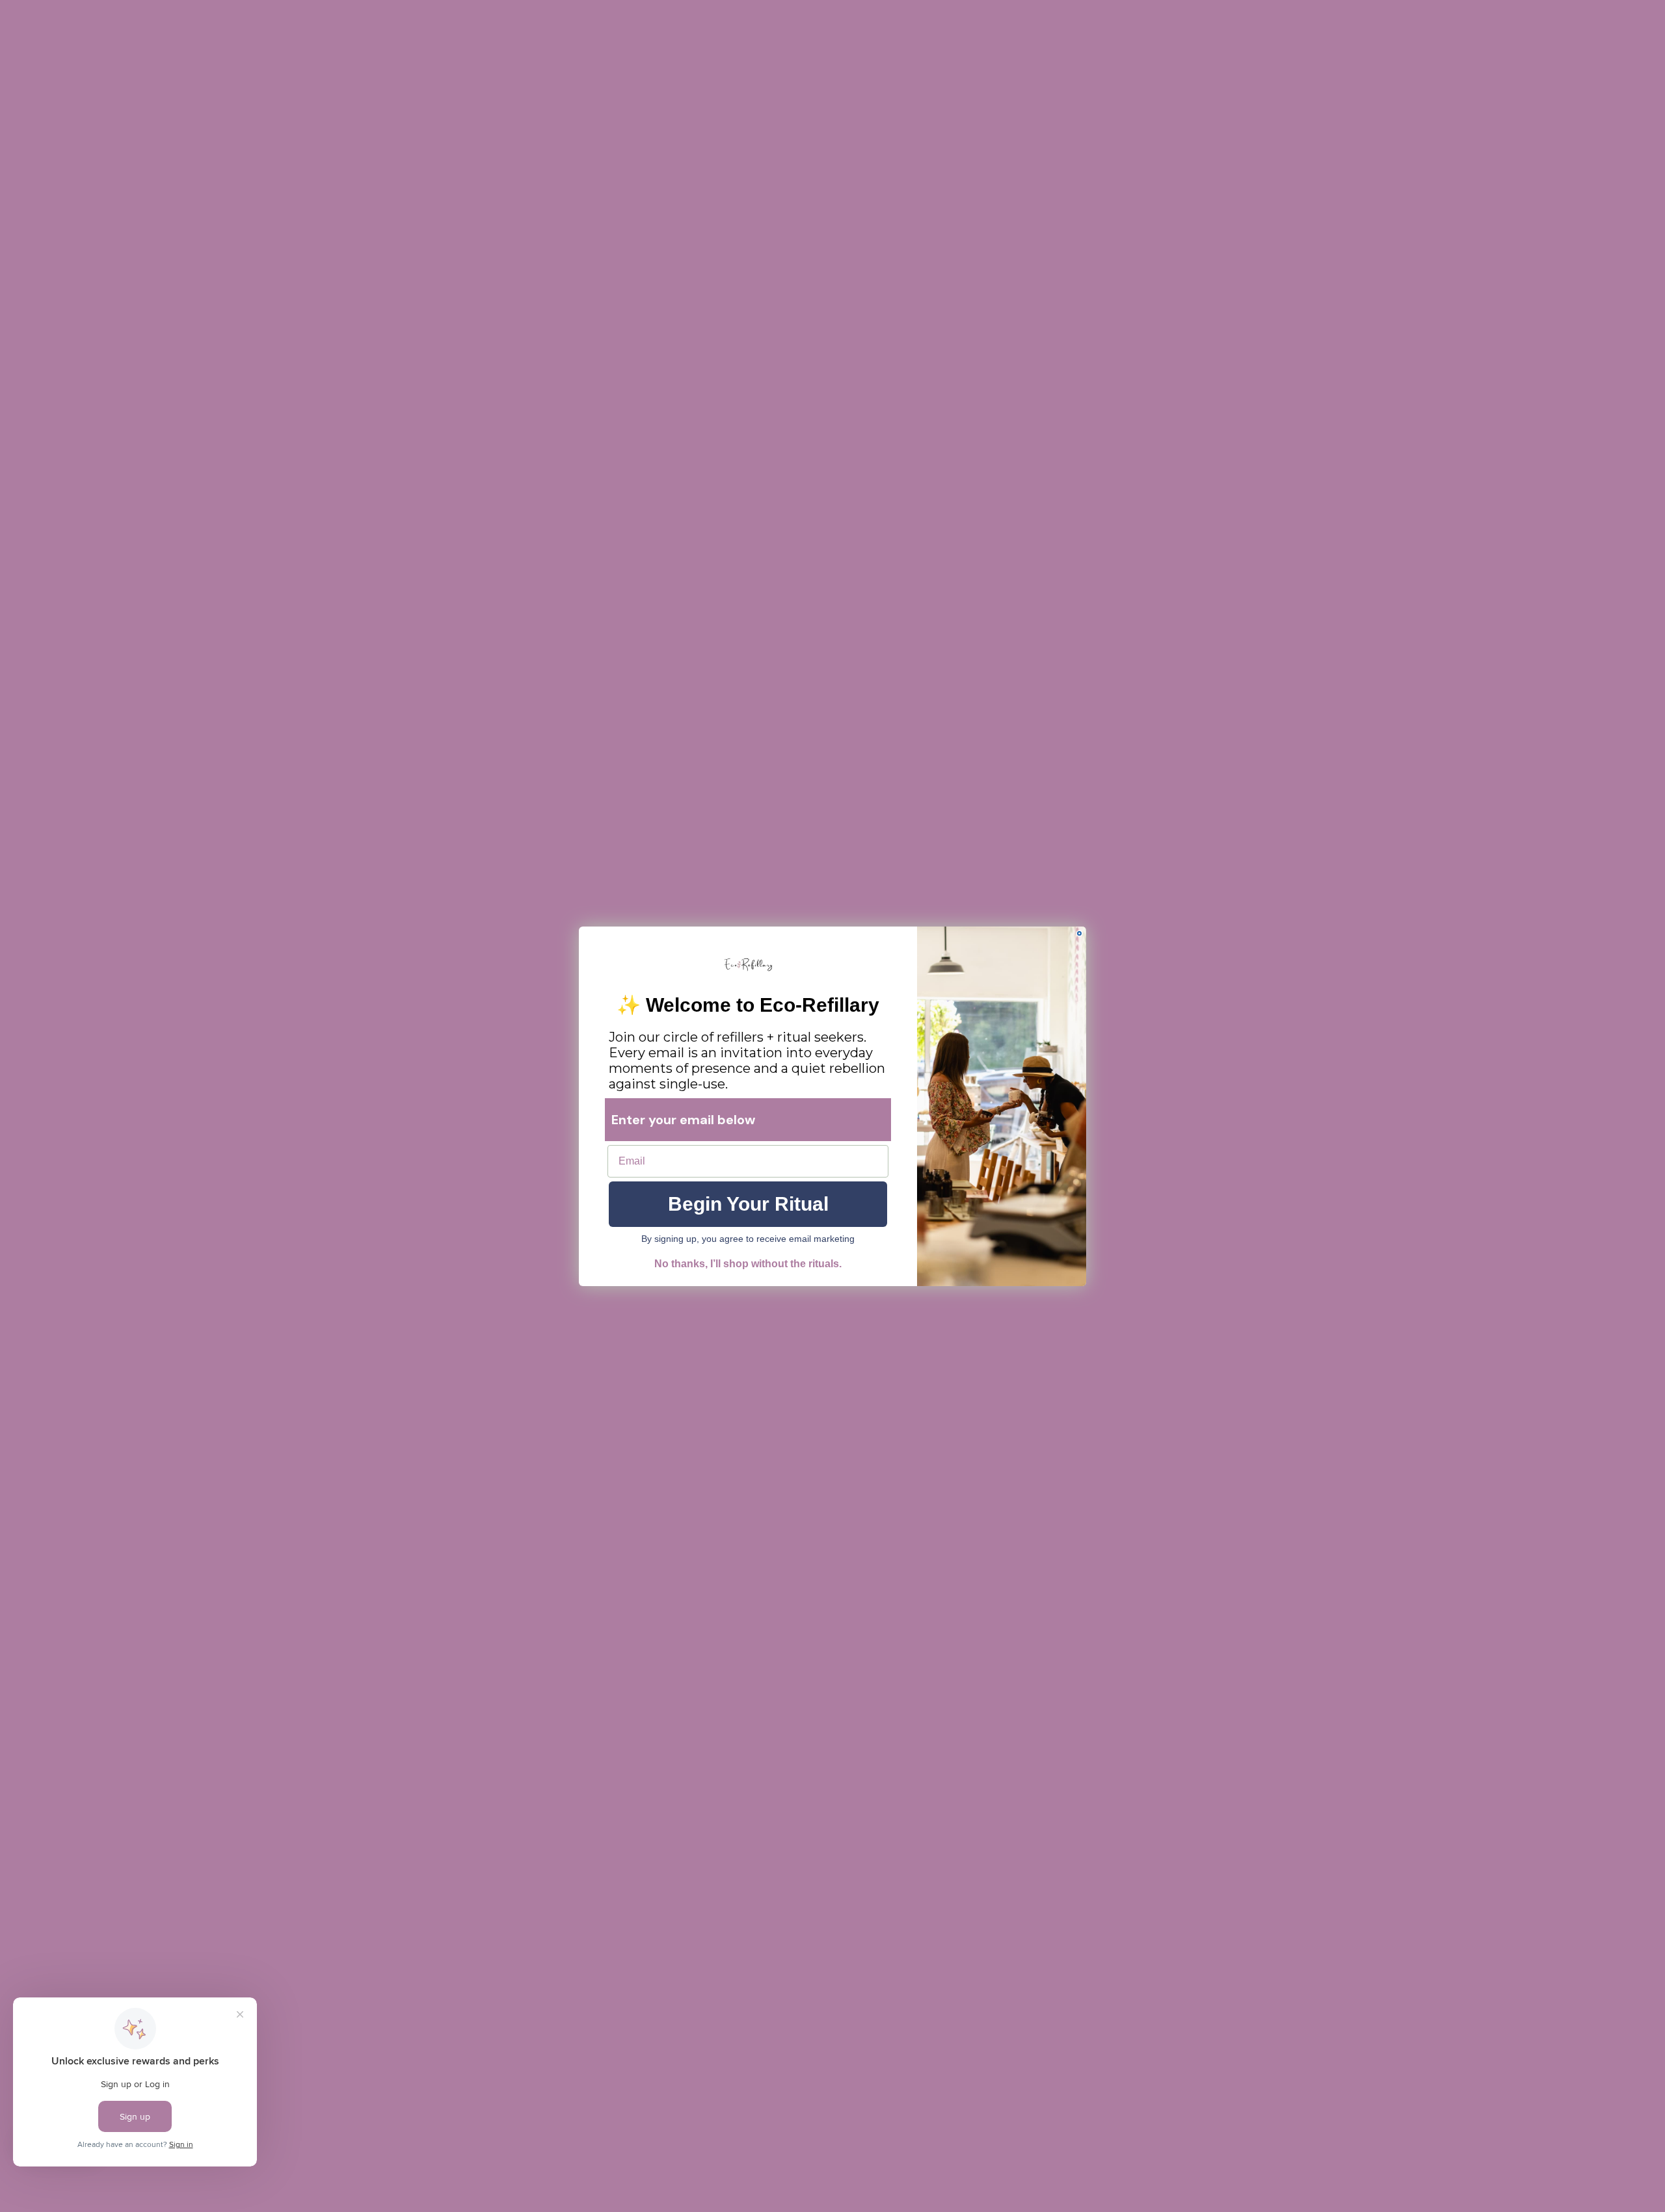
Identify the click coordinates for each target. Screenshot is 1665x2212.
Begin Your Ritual (748, 1204)
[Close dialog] (1079, 933)
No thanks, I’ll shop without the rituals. (748, 1264)
